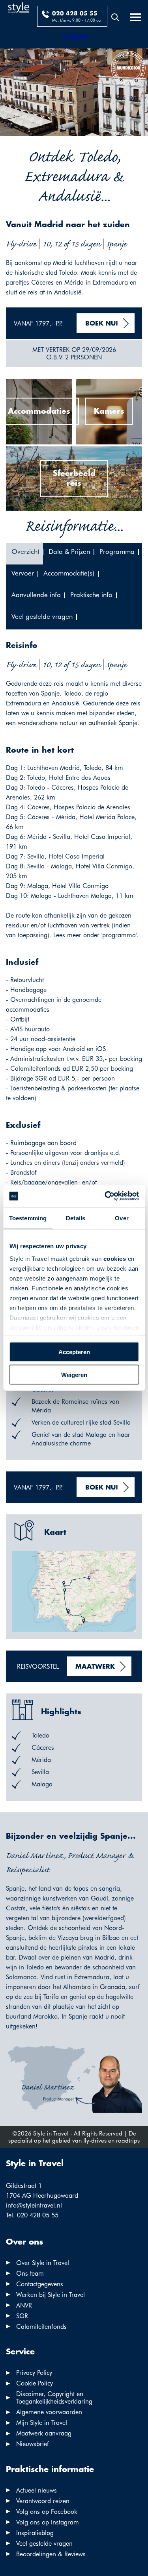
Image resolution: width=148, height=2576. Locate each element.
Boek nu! (102, 324)
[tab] (24, 554)
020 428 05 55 (75, 14)
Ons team (30, 2273)
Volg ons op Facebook (47, 2512)
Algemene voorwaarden (49, 2412)
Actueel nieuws (37, 2490)
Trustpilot (74, 36)
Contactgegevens (40, 2284)
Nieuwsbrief (33, 2444)
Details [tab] (76, 1218)
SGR (22, 2316)
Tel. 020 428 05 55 (32, 2215)
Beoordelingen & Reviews (51, 2554)
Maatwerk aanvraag (44, 2433)
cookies (114, 1259)
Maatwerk (95, 1667)
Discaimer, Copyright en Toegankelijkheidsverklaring (54, 2398)
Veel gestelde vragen (44, 2544)
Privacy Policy (34, 2373)
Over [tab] (122, 1218)
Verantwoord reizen (43, 2501)
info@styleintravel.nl (34, 2205)
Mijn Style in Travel (42, 2423)
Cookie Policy (35, 2383)
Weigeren (74, 1375)
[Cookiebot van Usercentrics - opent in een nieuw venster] (105, 1196)
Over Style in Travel (43, 2263)
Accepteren (74, 1352)
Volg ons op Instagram (48, 2522)
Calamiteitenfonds (41, 2327)
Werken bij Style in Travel (51, 2295)
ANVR (24, 2305)
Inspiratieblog (35, 2533)
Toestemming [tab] (28, 1218)
